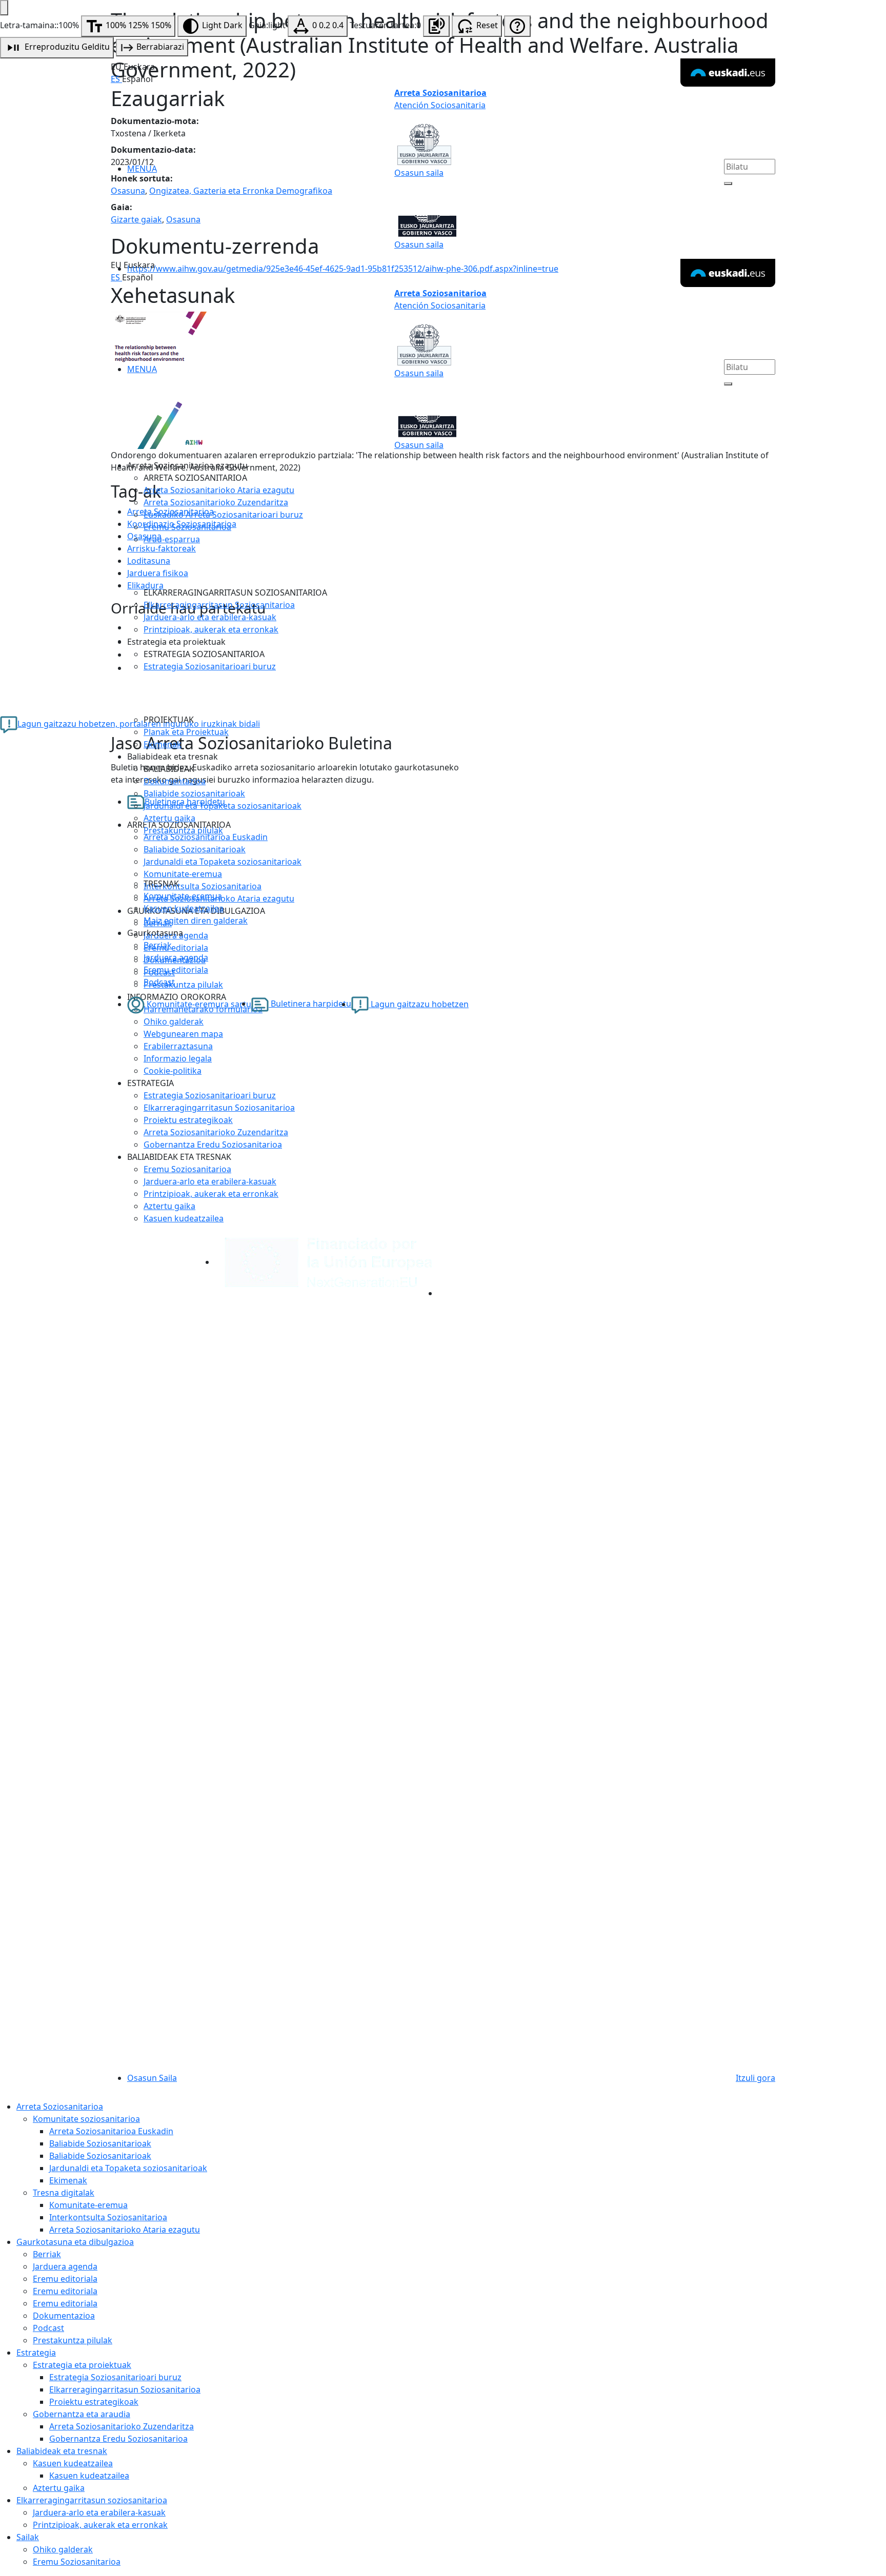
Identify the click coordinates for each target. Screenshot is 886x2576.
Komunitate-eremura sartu (198, 1004)
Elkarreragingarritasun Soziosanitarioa (219, 605)
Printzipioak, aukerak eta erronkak (211, 629)
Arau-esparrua (172, 539)
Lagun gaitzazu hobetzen (419, 1004)
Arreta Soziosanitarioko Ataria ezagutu (219, 490)
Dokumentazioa (175, 781)
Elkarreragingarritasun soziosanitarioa (92, 2500)
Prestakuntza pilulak (183, 830)
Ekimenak (163, 744)
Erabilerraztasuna (178, 1046)
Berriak (158, 945)
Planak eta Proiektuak (186, 732)
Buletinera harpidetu (310, 1004)
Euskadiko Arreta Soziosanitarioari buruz (223, 515)
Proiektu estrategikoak (188, 1120)
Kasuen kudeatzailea (184, 908)
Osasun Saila (152, 2078)
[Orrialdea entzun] (436, 26)
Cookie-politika (173, 1071)
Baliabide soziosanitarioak (194, 793)
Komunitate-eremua (183, 896)
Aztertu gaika (169, 818)
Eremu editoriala (176, 970)
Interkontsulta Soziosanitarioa (108, 2217)
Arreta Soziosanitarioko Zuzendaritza (216, 502)
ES (116, 79)
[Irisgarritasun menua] (4, 8)
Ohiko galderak (63, 2549)
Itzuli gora (756, 2078)
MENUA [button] (142, 169)
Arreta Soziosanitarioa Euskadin (111, 2131)
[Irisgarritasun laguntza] (517, 26)
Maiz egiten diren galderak (196, 921)
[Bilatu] (728, 183)
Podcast (159, 982)
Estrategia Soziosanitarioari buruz (210, 666)
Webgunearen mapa (183, 1034)
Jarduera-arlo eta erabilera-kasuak (210, 617)
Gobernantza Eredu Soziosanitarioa (213, 1144)
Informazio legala (178, 1058)
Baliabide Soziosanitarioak (100, 2143)
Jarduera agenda (176, 957)
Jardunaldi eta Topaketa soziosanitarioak (223, 806)
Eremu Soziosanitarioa (187, 527)
